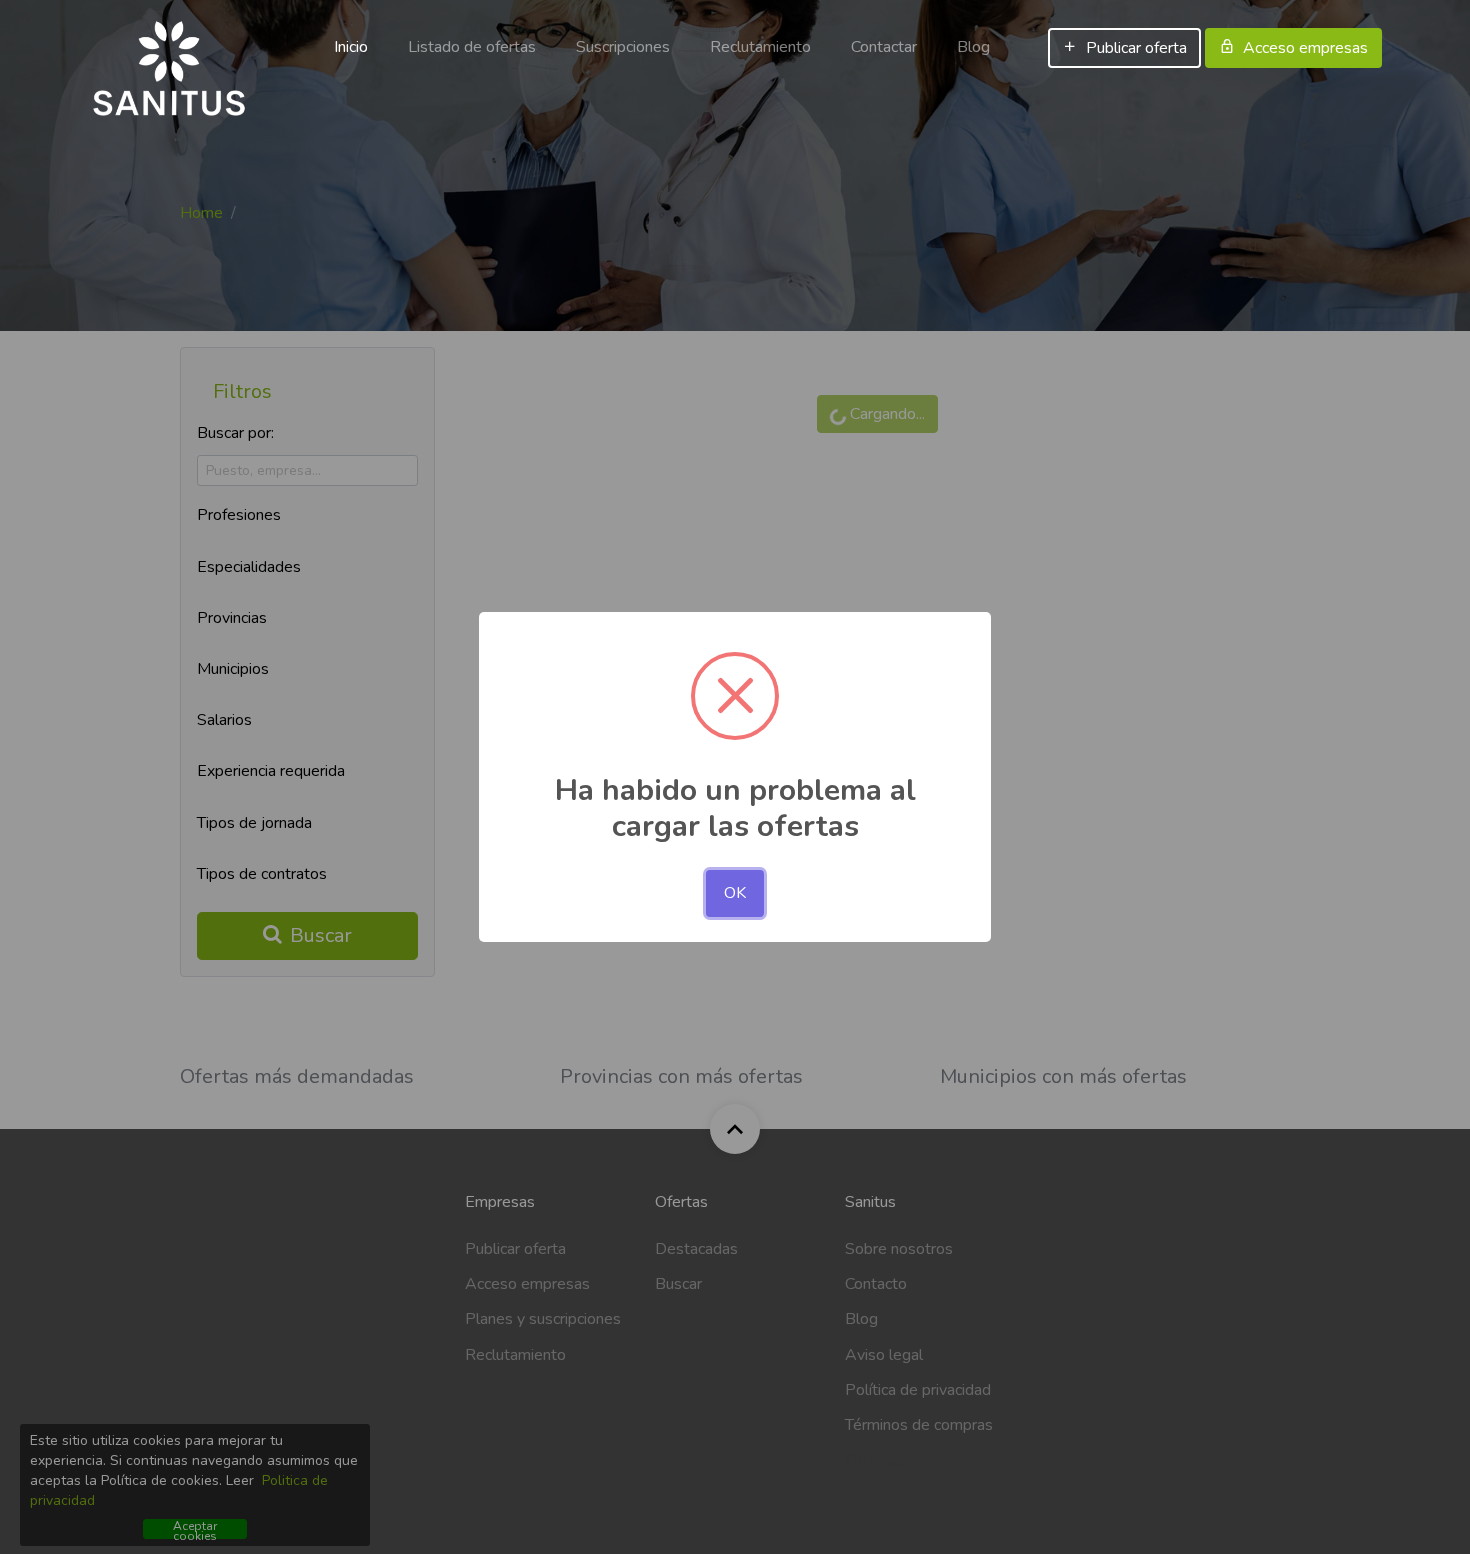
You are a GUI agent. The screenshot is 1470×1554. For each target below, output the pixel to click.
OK (735, 893)
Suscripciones (623, 47)
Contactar (884, 47)
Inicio (351, 47)
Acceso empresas (1305, 48)
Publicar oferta (1136, 48)
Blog (973, 47)
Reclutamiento (760, 47)
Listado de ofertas (472, 47)
